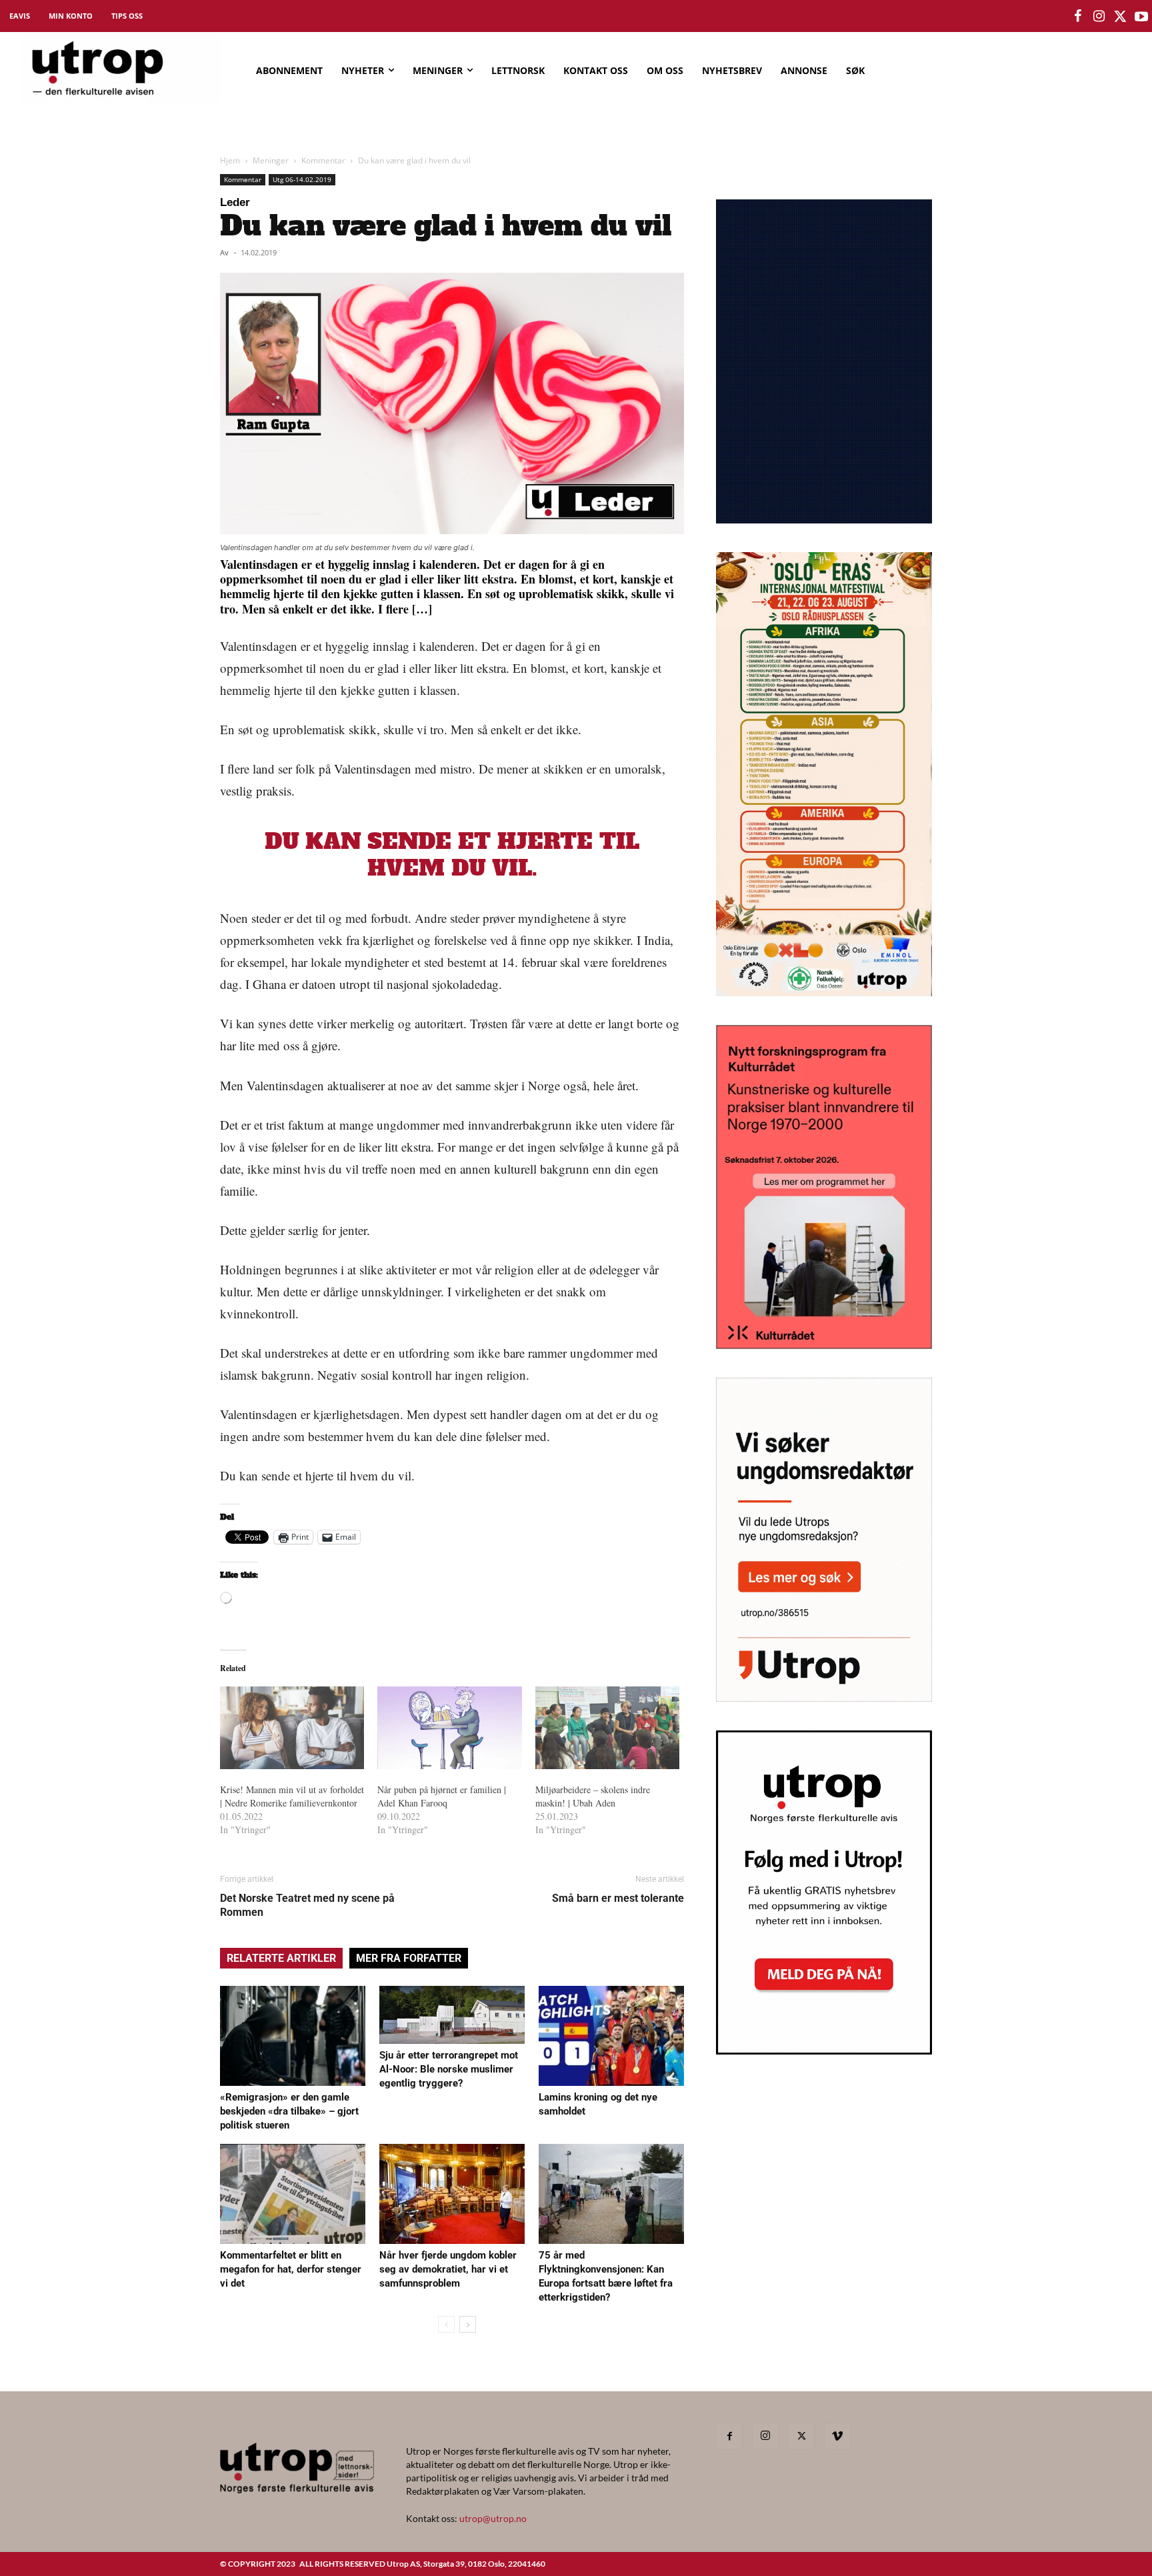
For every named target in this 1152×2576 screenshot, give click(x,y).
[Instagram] (765, 2436)
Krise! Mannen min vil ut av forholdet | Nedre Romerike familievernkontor (292, 1796)
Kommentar (323, 160)
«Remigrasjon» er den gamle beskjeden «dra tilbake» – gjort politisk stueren (289, 2111)
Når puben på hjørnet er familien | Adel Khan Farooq (442, 1796)
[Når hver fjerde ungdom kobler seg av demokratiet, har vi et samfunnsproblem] (452, 2194)
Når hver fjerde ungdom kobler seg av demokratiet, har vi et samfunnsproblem (448, 2269)
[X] (801, 2437)
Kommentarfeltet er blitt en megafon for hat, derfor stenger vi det (291, 2269)
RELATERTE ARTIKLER (281, 1958)
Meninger (271, 160)
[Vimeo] (837, 2437)
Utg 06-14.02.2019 (302, 179)
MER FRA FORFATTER (409, 1958)
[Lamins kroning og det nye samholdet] (611, 2036)
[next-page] (468, 2324)
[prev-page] (446, 2324)
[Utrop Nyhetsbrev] (824, 2051)
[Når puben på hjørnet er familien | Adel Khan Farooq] (449, 1728)
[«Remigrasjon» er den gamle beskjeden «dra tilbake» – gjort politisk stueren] (293, 2036)
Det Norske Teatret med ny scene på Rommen (307, 1905)
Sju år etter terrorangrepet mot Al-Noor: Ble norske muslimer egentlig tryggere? (449, 2069)
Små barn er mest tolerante (618, 1898)
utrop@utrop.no (493, 2518)
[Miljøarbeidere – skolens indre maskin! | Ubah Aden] (607, 1728)
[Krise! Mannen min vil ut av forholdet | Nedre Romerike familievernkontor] (292, 1728)
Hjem (230, 160)
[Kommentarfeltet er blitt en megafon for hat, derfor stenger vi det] (293, 2194)
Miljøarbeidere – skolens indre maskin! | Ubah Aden (593, 1796)
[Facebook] (729, 2437)
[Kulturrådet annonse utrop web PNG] (824, 1345)
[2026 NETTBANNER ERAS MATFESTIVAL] (824, 992)
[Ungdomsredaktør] (824, 1697)
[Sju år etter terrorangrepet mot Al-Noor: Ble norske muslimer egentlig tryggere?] (452, 2015)
